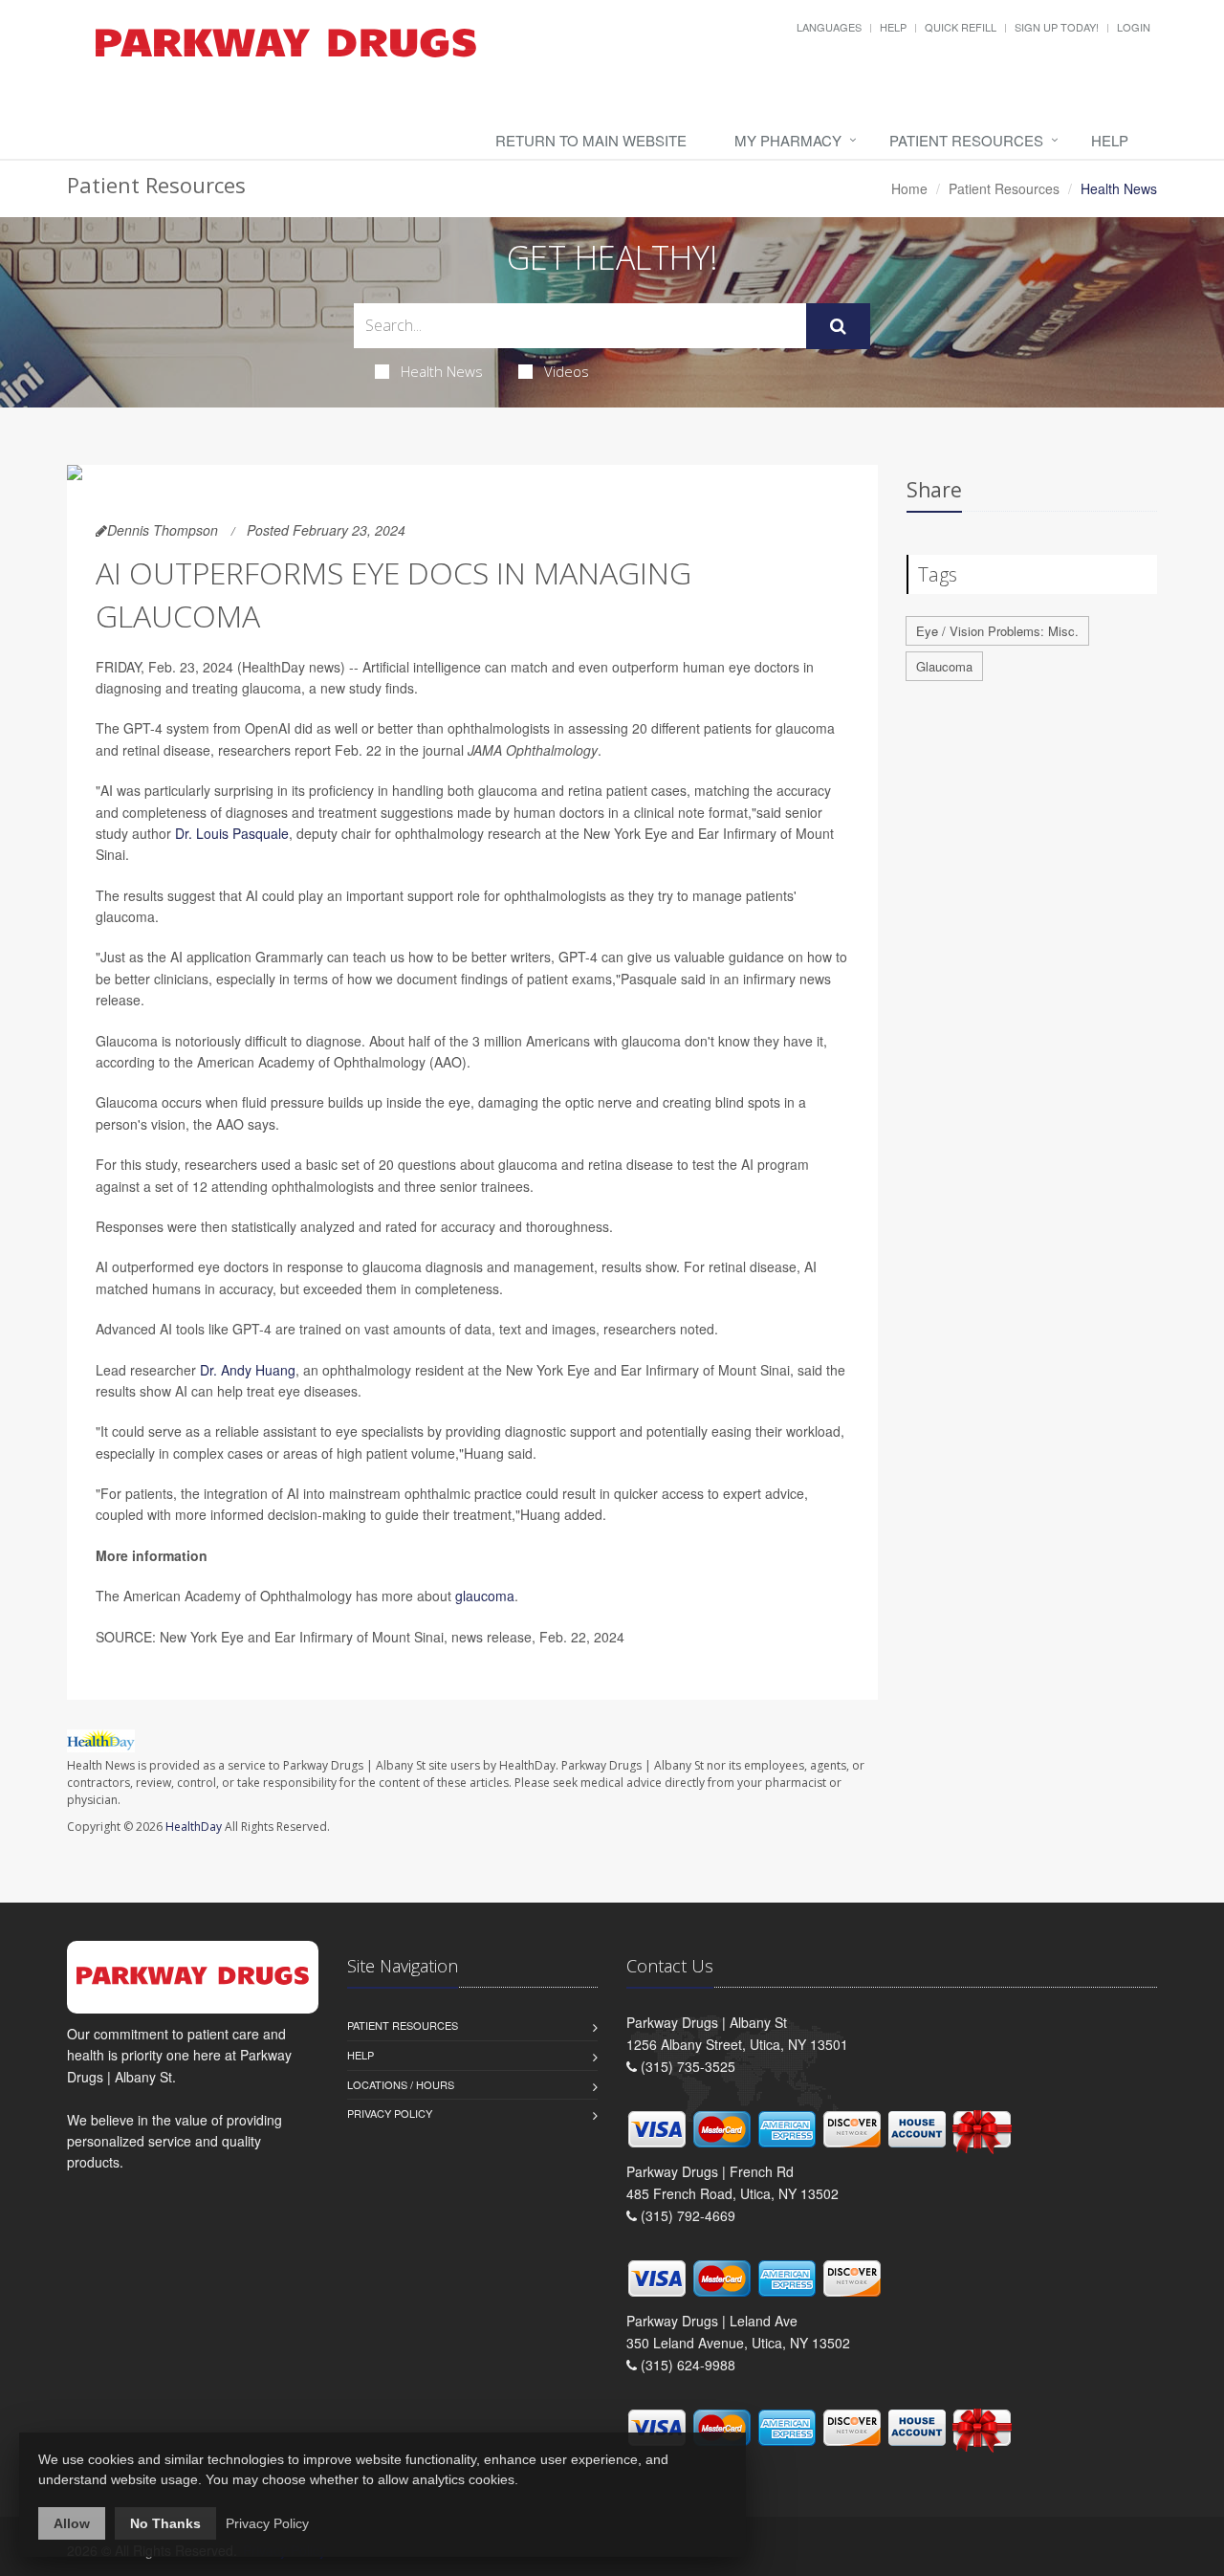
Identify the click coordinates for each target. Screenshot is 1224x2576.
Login (1134, 27)
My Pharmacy (788, 140)
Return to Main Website (591, 140)
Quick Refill (961, 27)
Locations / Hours (401, 2084)
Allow (72, 2523)
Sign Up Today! (1057, 27)
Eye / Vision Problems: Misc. (997, 631)
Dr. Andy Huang (248, 1370)
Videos (567, 371)
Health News (442, 371)
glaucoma (485, 1596)
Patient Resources (966, 140)
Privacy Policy (390, 2113)
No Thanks (165, 2523)
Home (909, 188)
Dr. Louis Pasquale (232, 833)
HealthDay (194, 1827)
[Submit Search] (838, 326)
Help (893, 27)
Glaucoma (944, 666)
